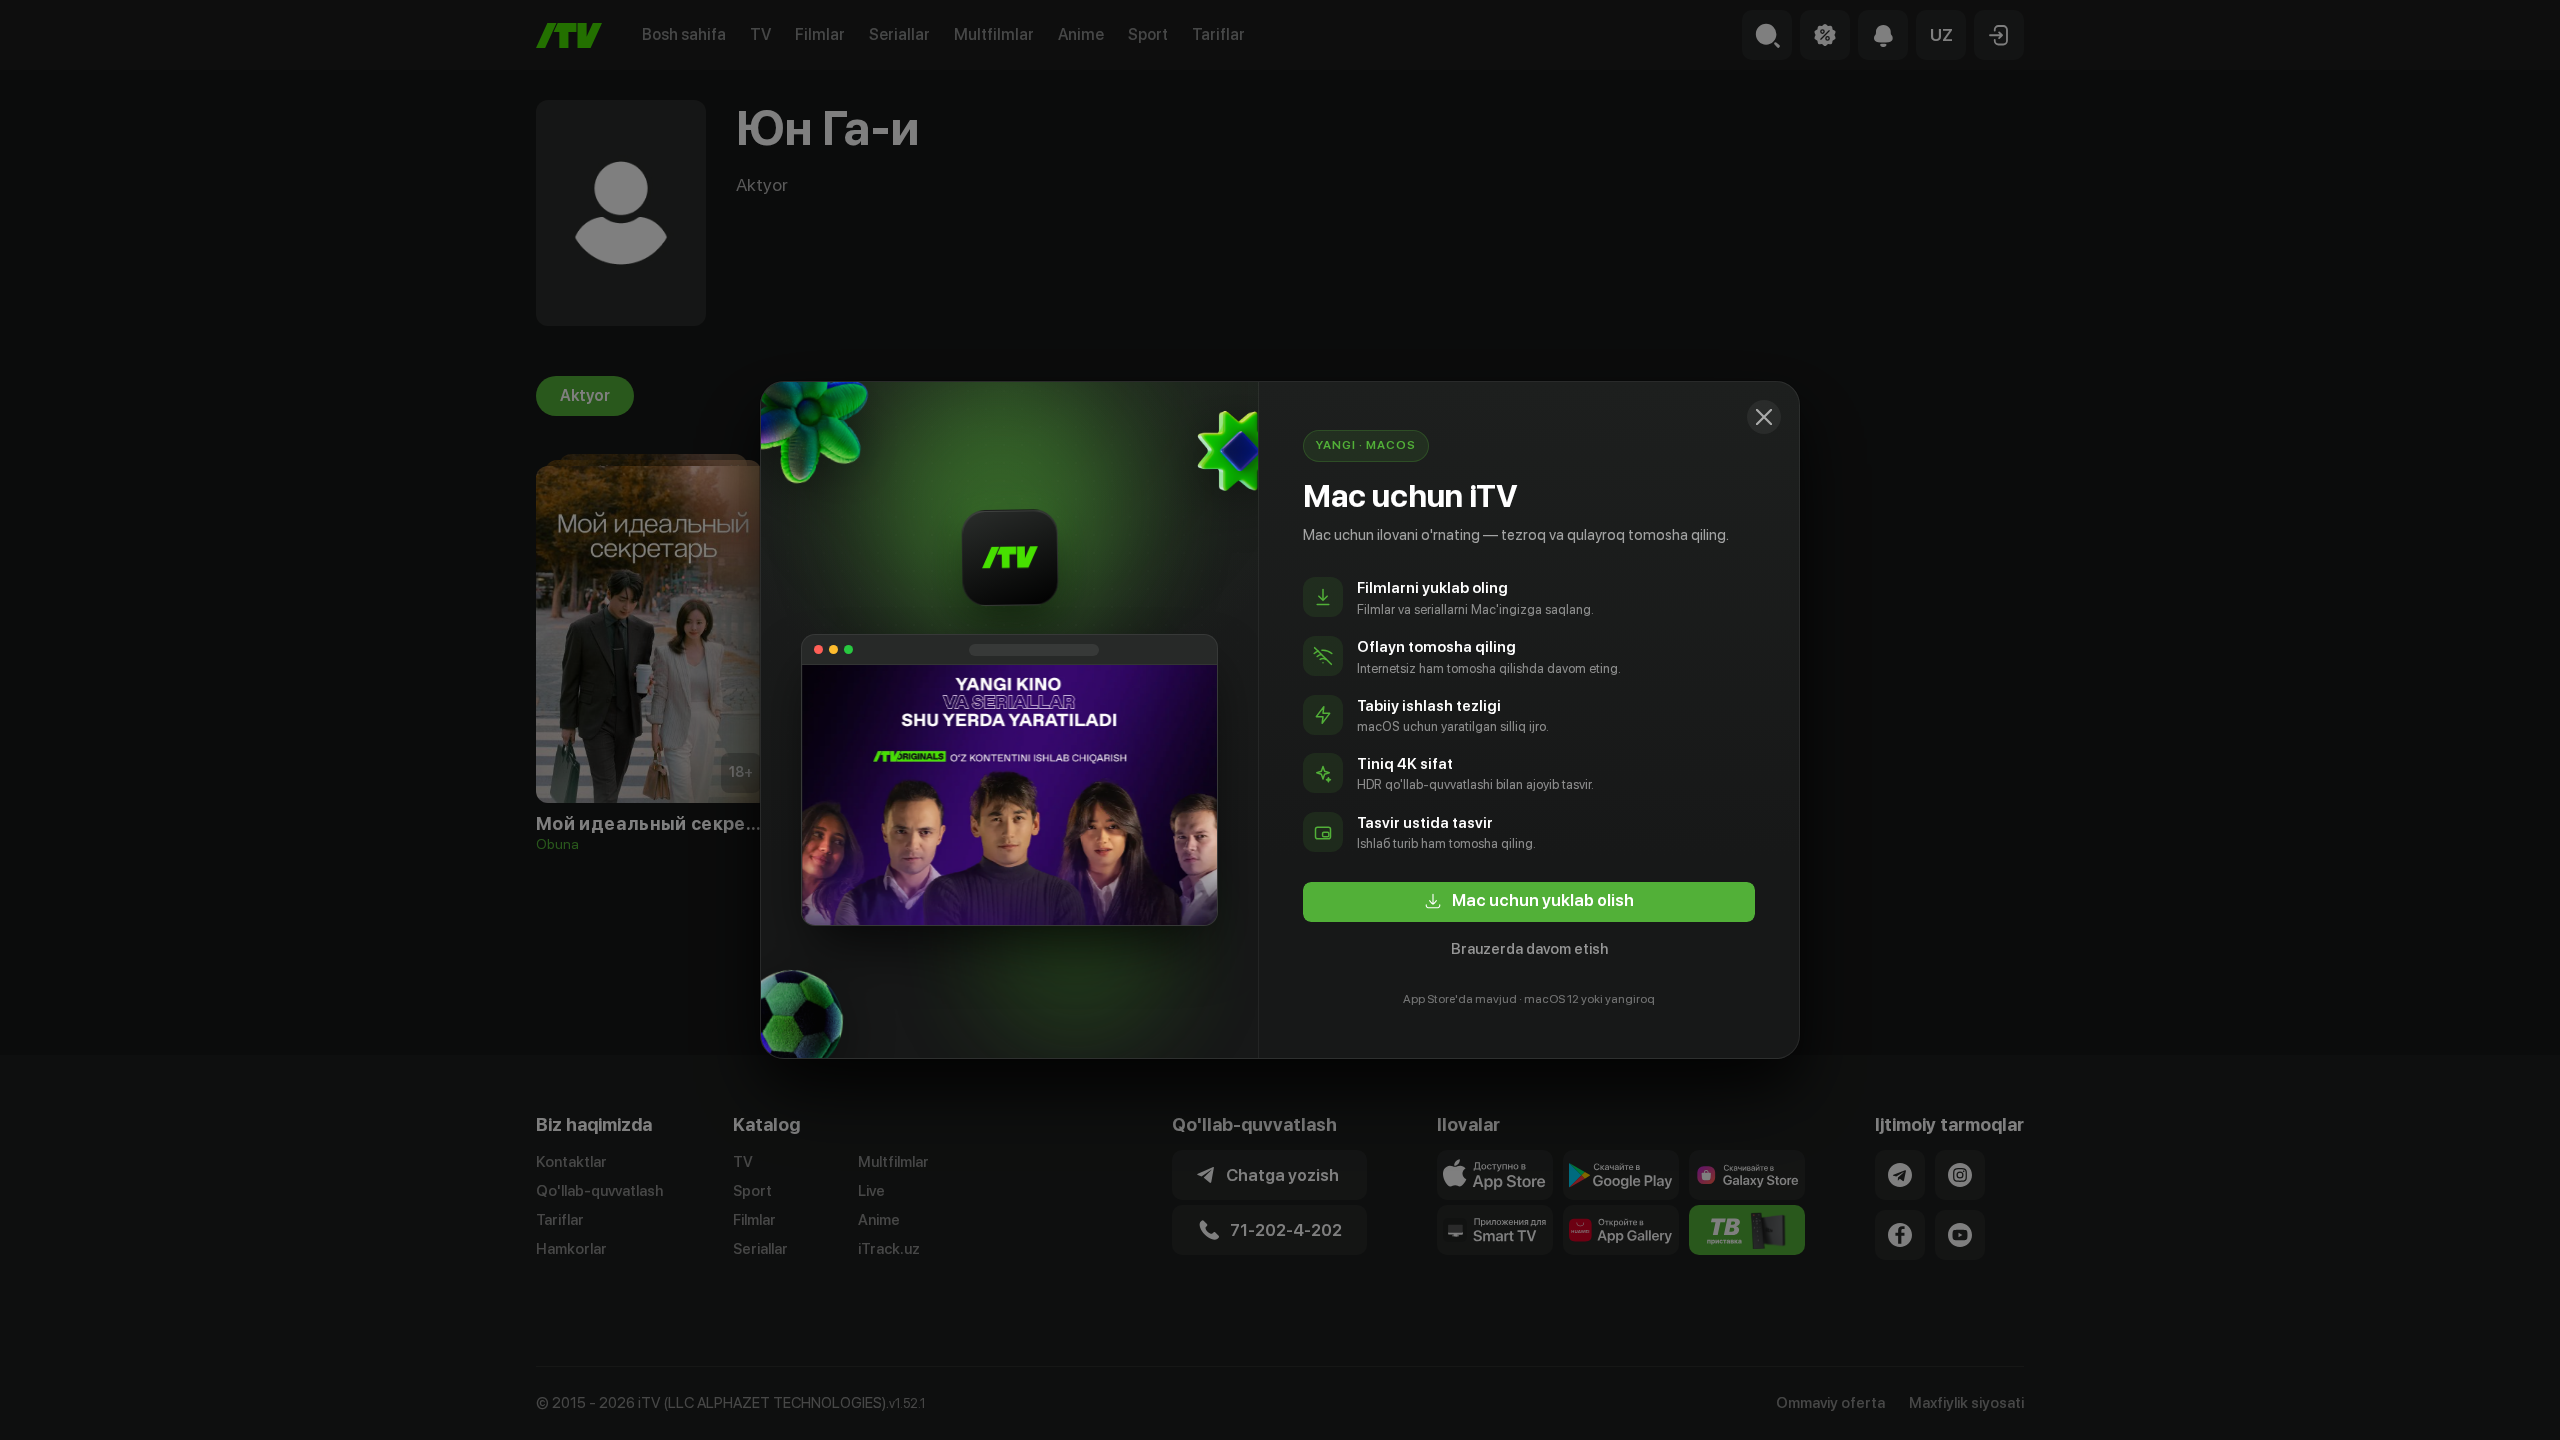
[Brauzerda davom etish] (1764, 417)
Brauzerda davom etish (1529, 949)
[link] (1529, 902)
